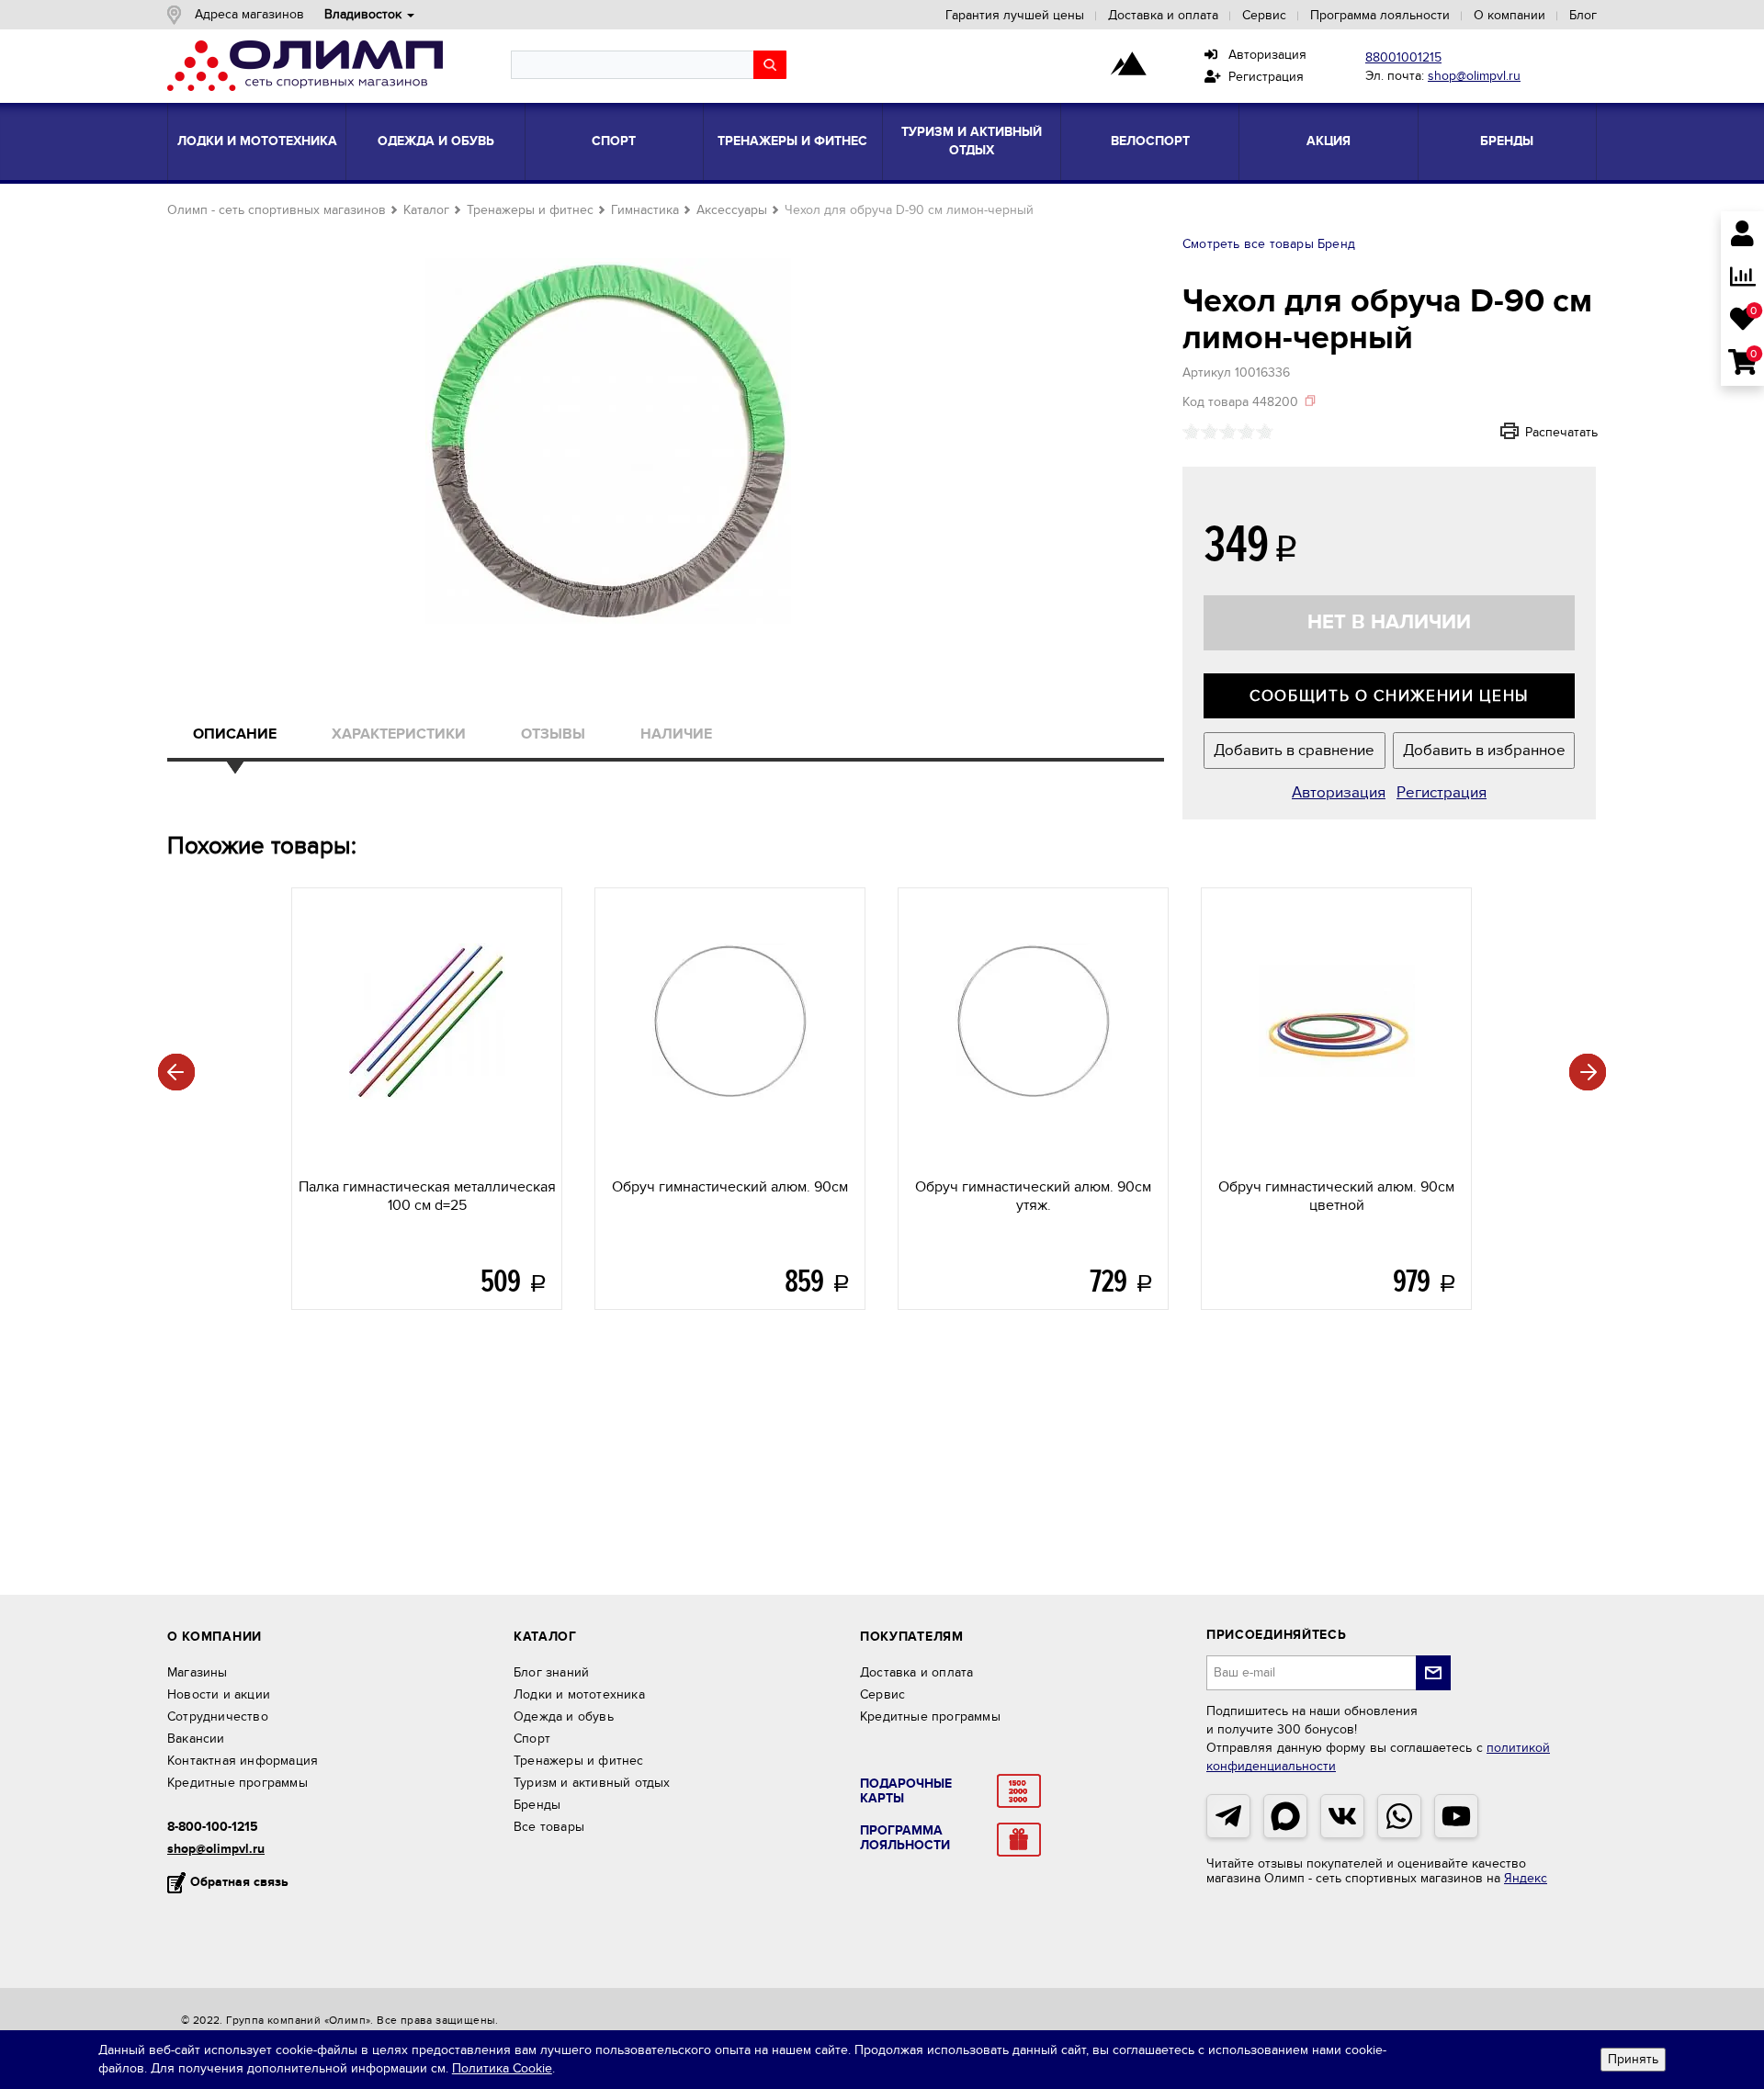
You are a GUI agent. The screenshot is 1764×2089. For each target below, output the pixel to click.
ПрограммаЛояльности (905, 1838)
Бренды (1507, 141)
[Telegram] (1228, 1816)
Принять (1633, 2059)
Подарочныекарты (906, 1791)
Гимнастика (645, 210)
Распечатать (1537, 432)
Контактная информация (243, 1761)
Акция (1329, 141)
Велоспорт (1150, 141)
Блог (1583, 15)
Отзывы (553, 734)
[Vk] (1342, 1816)
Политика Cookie (502, 2068)
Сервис (1264, 15)
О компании (1510, 15)
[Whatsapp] (1399, 1816)
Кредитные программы (237, 1783)
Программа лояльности (1380, 15)
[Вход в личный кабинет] (1742, 236)
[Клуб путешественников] (1128, 65)
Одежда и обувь (436, 141)
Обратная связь (239, 1882)
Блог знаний (551, 1672)
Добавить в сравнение (1294, 751)
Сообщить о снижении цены (1389, 696)
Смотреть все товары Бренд (1269, 244)
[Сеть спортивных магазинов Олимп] (305, 69)
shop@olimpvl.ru (1474, 76)
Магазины (198, 1672)
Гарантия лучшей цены (1015, 15)
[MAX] (1285, 1816)
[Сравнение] (1742, 278)
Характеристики (399, 734)
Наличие (676, 734)
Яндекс (1526, 1878)
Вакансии (196, 1739)
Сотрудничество (218, 1716)
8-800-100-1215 (213, 1827)
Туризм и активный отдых (972, 141)
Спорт (614, 141)
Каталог (426, 210)
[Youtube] (1456, 1816)
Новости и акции (219, 1694)
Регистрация (1262, 77)
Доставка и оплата (1163, 15)
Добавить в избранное (1484, 751)
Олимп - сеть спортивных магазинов (277, 210)
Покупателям (912, 1637)
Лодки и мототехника (257, 141)
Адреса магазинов (249, 14)
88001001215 (1403, 57)
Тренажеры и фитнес (792, 141)
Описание (235, 734)
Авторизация (1262, 55)
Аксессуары (732, 210)
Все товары (549, 1827)
